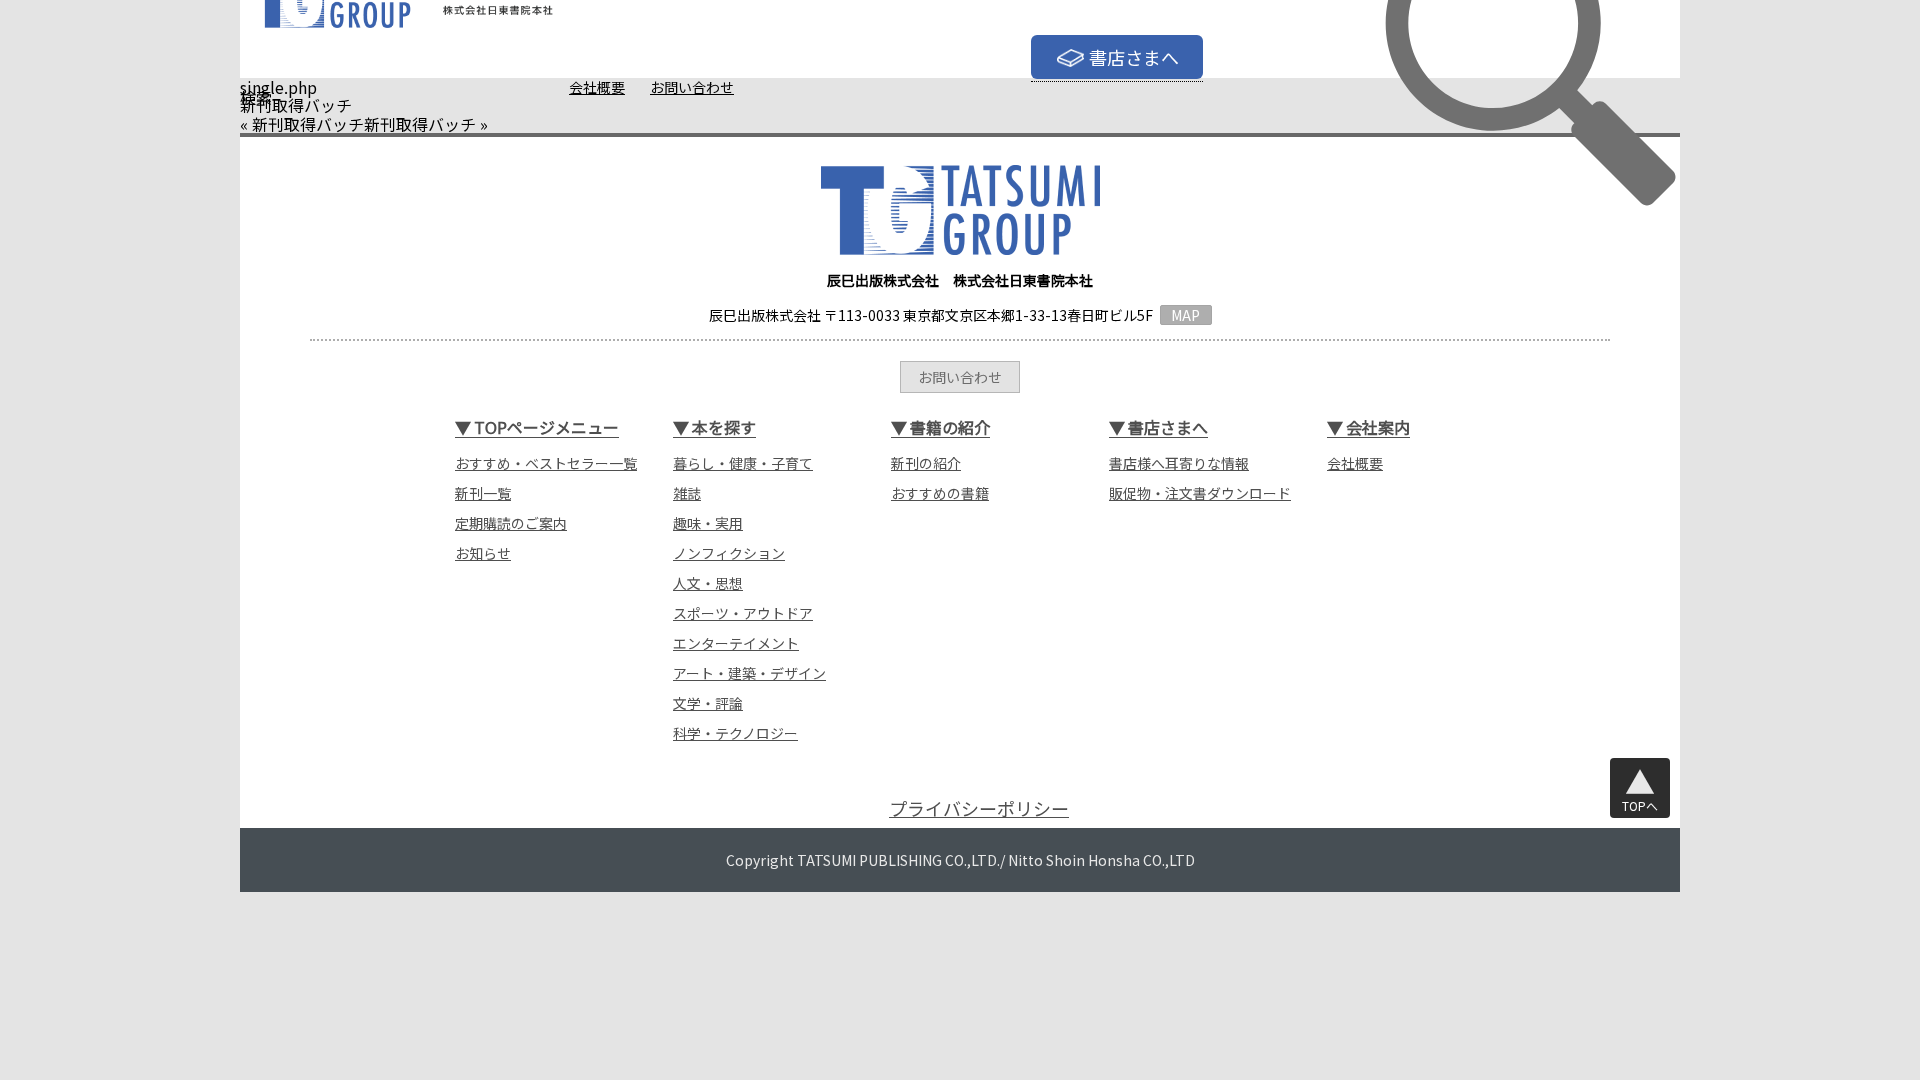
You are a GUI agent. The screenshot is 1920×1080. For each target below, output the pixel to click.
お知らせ (483, 553)
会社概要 (597, 87)
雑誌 (687, 493)
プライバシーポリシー (979, 808)
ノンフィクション (729, 553)
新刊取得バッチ (308, 124)
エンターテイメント (736, 643)
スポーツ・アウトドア (743, 613)
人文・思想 (708, 583)
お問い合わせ (692, 87)
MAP (1185, 315)
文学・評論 (708, 703)
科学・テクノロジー (735, 733)
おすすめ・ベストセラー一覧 (546, 463)
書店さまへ (1134, 57)
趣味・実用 (708, 523)
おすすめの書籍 (940, 493)
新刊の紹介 (926, 463)
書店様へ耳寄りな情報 (1179, 463)
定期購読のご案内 (511, 523)
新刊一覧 (483, 493)
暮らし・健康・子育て (743, 463)
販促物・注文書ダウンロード (1200, 493)
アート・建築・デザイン (749, 673)
